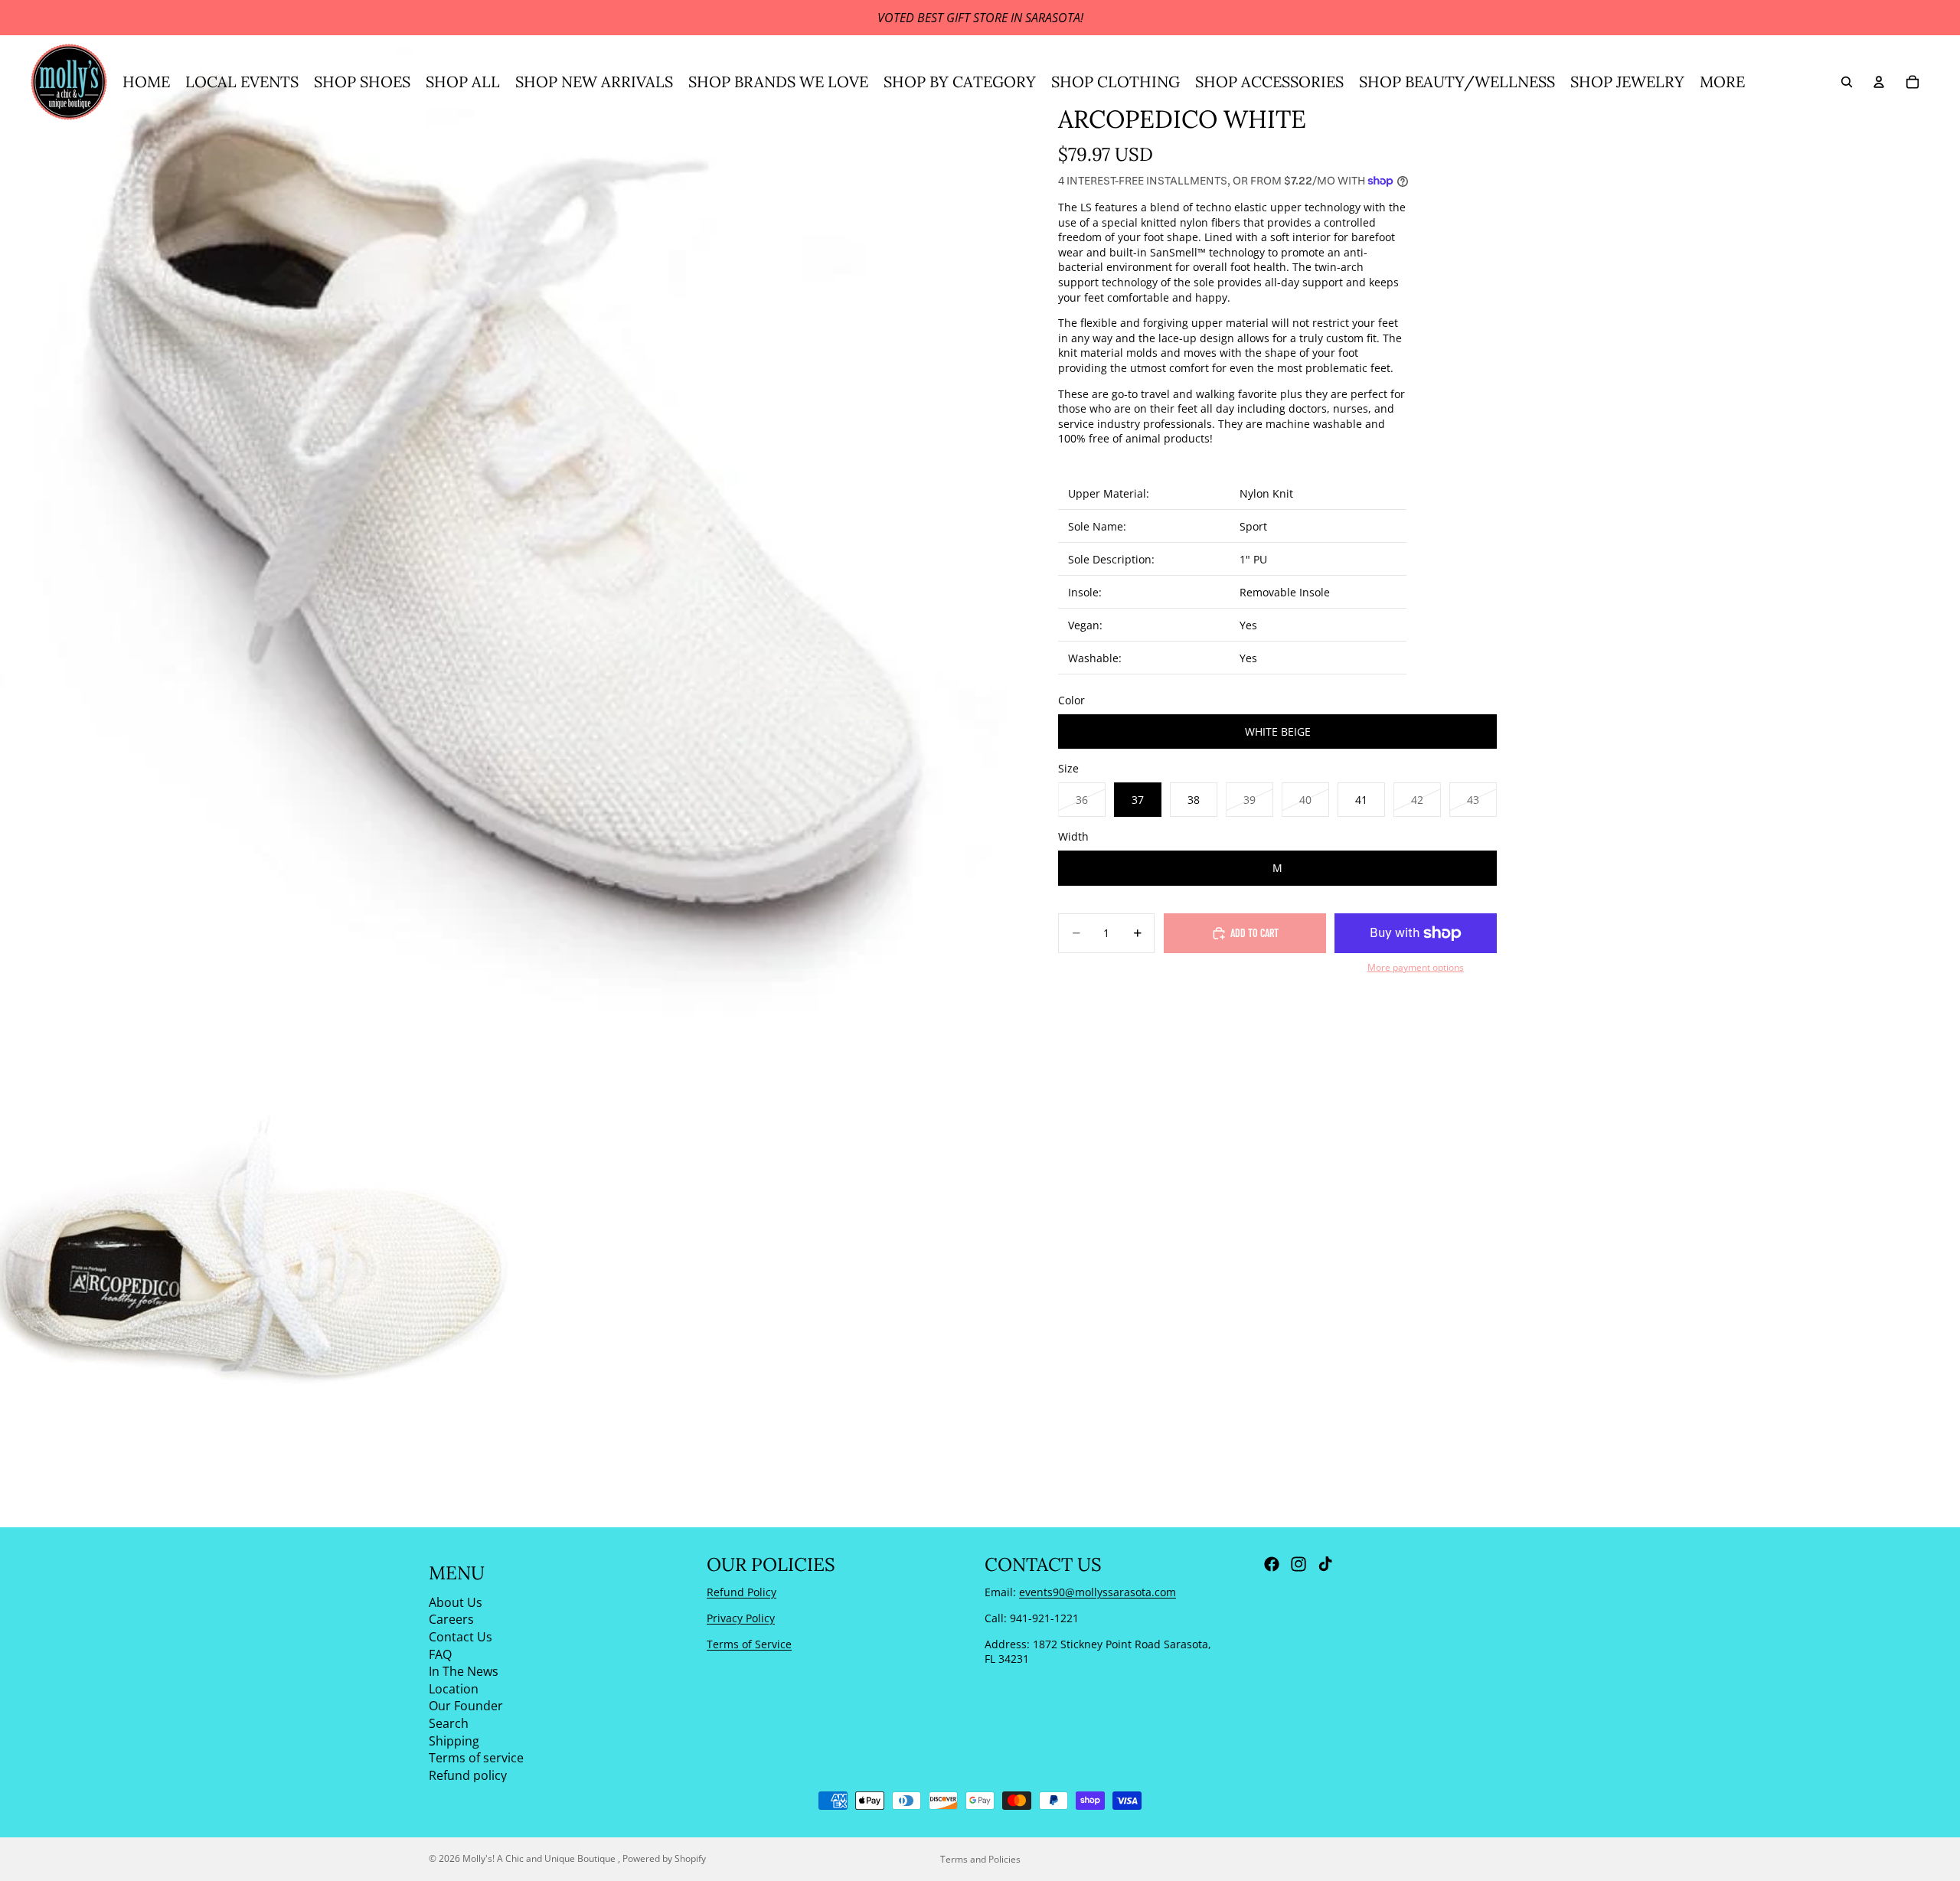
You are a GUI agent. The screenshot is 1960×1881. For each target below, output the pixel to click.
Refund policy (468, 1775)
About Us (456, 1602)
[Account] (1879, 82)
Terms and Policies (980, 1859)
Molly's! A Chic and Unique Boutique (540, 1858)
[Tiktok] (1325, 1564)
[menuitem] (1722, 82)
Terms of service (476, 1758)
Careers (451, 1619)
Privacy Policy (741, 1618)
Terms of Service (749, 1643)
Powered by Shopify (664, 1858)
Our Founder (466, 1706)
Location (454, 1688)
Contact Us (461, 1637)
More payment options (1416, 967)
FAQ (440, 1654)
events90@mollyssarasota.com (1098, 1592)
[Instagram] (1298, 1564)
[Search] (1847, 82)
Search (449, 1723)
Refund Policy (742, 1592)
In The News (464, 1671)
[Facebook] (1272, 1564)
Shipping (454, 1740)
